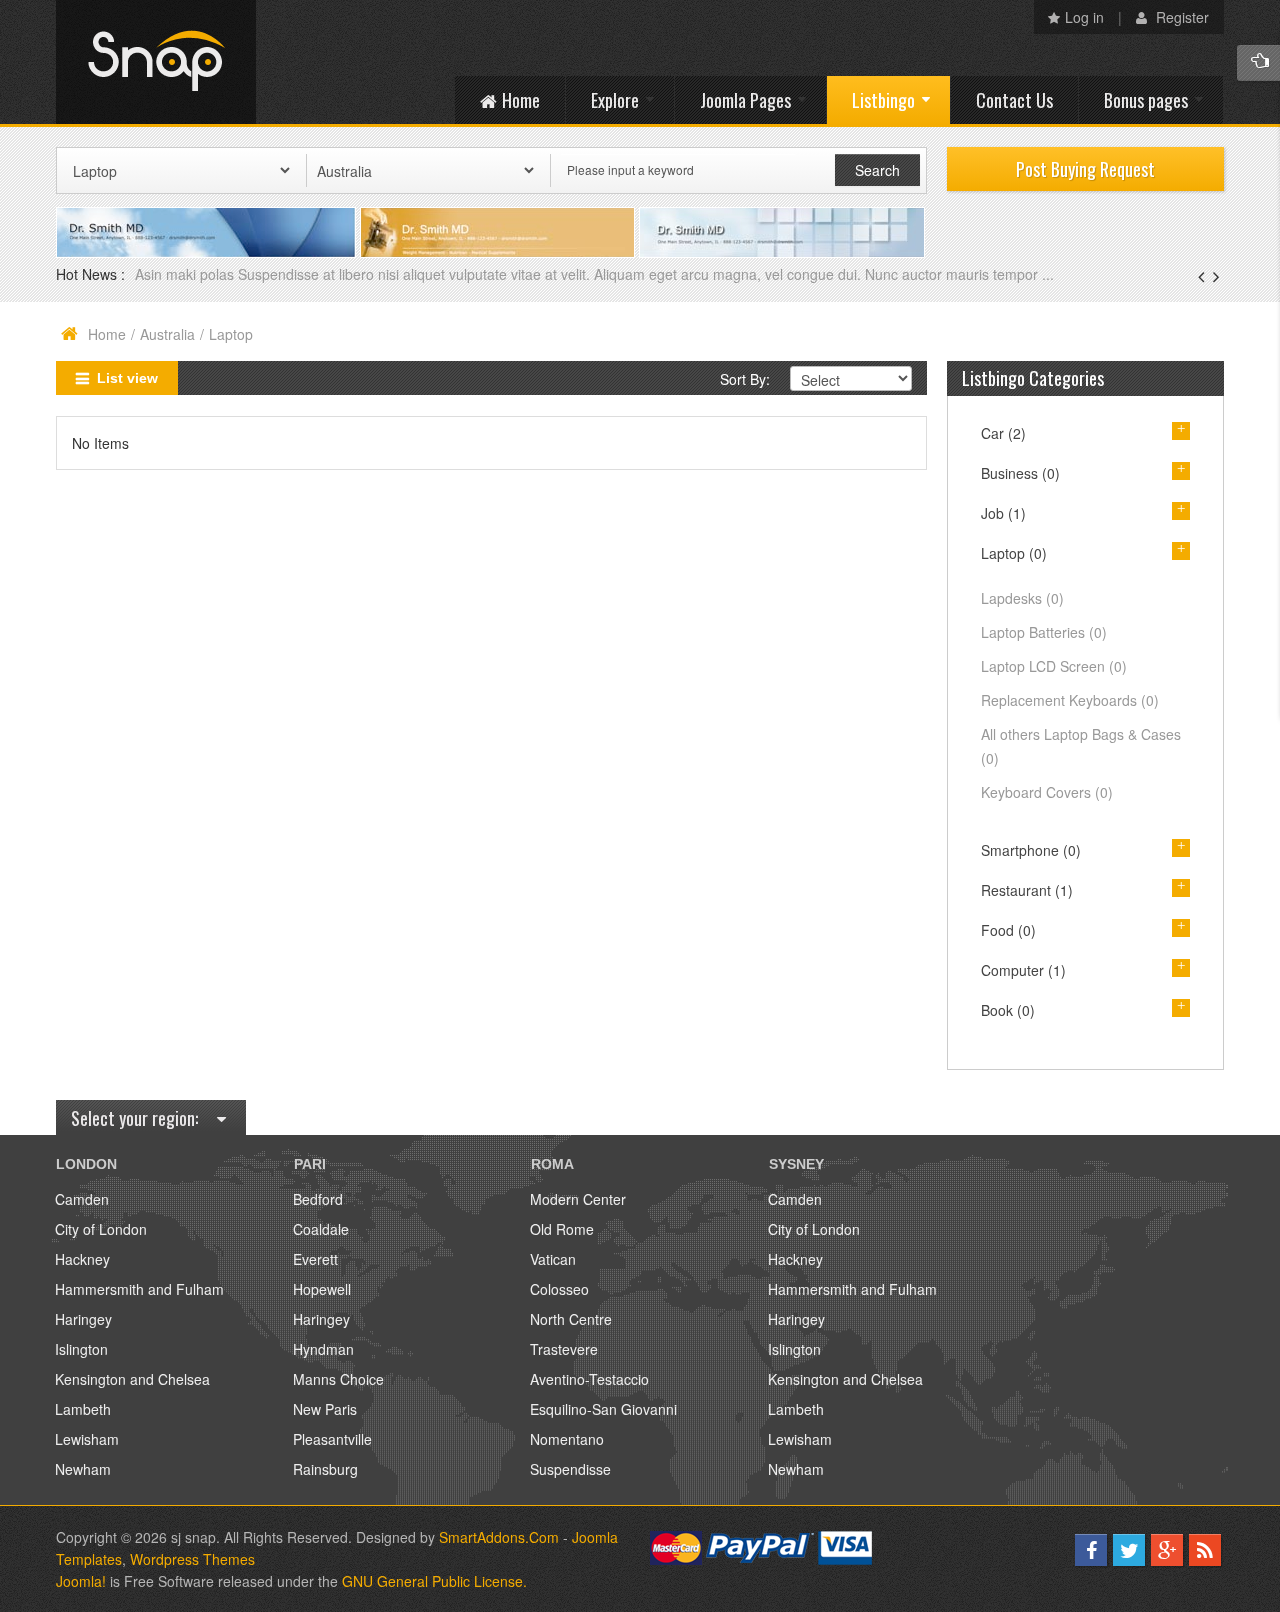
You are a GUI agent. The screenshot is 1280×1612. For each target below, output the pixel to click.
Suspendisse (570, 1469)
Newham (83, 1469)
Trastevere (564, 1349)
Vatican (553, 1259)
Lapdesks (1022, 598)
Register (1180, 17)
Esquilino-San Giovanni (603, 1409)
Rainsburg (325, 1469)
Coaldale (321, 1229)
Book (1008, 1010)
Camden (82, 1199)
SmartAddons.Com (499, 1537)
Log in (1084, 17)
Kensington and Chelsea (132, 1379)
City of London (101, 1229)
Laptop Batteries (1044, 632)
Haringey (83, 1319)
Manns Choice (338, 1379)
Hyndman (323, 1349)
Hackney (82, 1259)
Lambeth (83, 1409)
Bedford (318, 1199)
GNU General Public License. (434, 1581)
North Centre (571, 1319)
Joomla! (81, 1581)
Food (1008, 930)
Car (1003, 433)
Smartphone (1031, 850)
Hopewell (322, 1289)
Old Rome (562, 1229)
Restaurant (1027, 890)
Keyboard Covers (1047, 792)
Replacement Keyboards (1070, 700)
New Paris (325, 1409)
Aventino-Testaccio (589, 1379)
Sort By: (745, 379)
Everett (315, 1259)
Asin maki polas (186, 274)
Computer (1023, 970)
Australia (167, 334)
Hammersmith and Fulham (139, 1289)
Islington (81, 1349)
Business (1020, 473)
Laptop (1014, 553)
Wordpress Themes (192, 1559)
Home (107, 334)
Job (1003, 513)
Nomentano (567, 1439)
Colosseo (559, 1289)
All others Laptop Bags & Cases (1081, 746)
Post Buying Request (1085, 169)
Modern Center (578, 1199)
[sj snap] (156, 62)
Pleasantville (332, 1439)
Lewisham (87, 1439)
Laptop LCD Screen (1054, 666)
